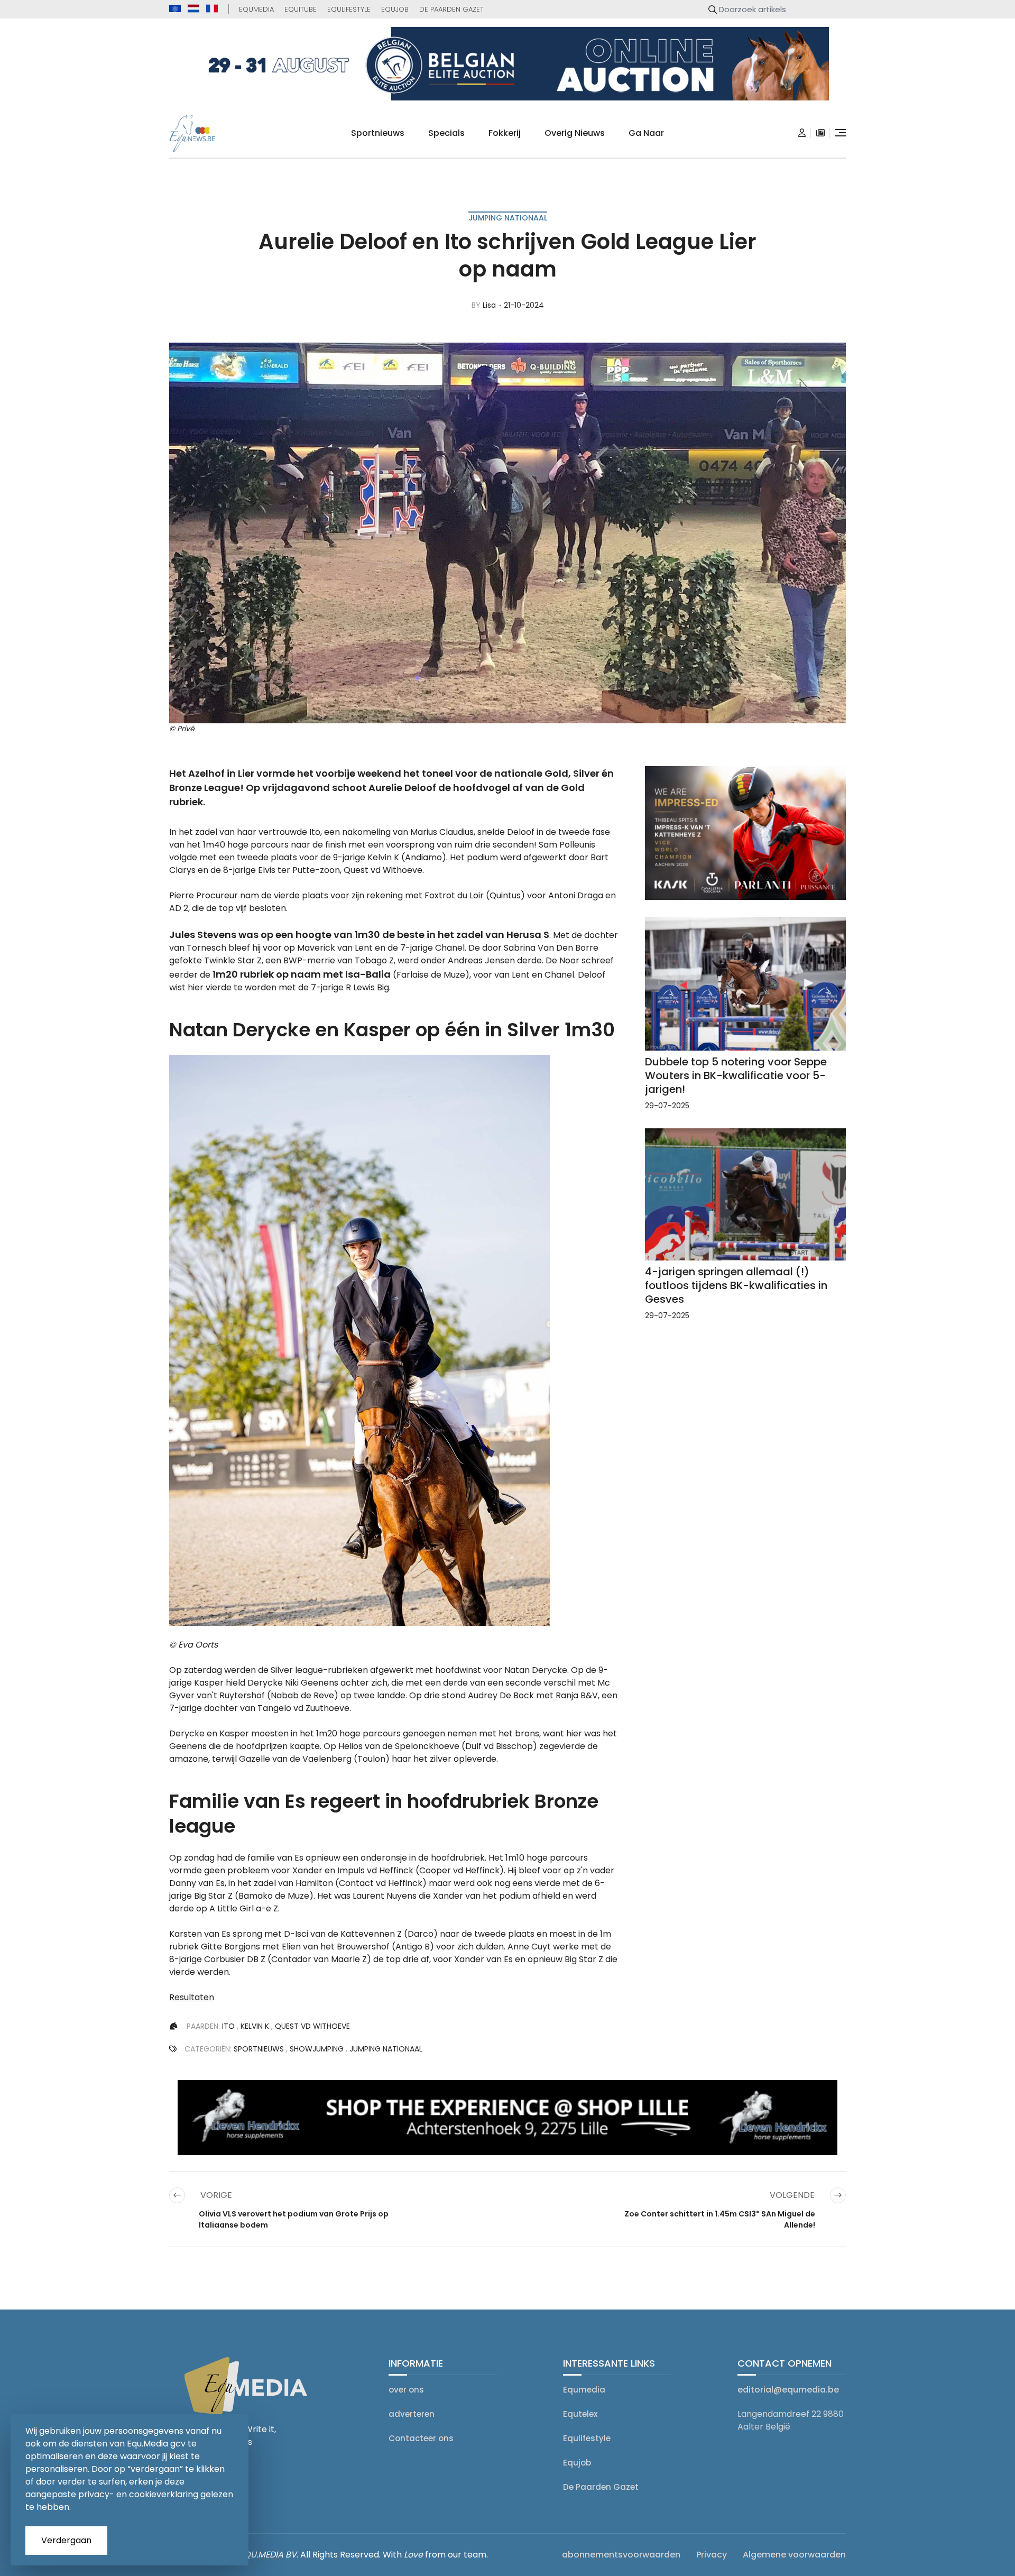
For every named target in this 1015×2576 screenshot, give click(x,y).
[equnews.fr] (212, 8)
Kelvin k (255, 2026)
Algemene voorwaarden (794, 2555)
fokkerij (505, 133)
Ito (228, 2026)
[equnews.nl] (193, 8)
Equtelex (580, 2414)
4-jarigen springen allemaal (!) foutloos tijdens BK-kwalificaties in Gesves (736, 1285)
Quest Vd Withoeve (312, 2026)
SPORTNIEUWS (259, 2049)
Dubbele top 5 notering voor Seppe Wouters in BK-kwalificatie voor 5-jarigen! (736, 1075)
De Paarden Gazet (451, 9)
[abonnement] (820, 133)
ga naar (646, 133)
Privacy (712, 2555)
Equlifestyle (349, 9)
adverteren (412, 2414)
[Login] (802, 133)
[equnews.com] (175, 9)
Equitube (301, 9)
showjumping (317, 2049)
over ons (406, 2390)
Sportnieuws (378, 133)
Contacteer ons (421, 2438)
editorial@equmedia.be (788, 2390)
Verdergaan (66, 2540)
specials (446, 133)
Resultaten (192, 1997)
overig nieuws (575, 133)
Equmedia (256, 9)
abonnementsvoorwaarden (621, 2555)
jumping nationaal (508, 218)
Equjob (395, 9)
